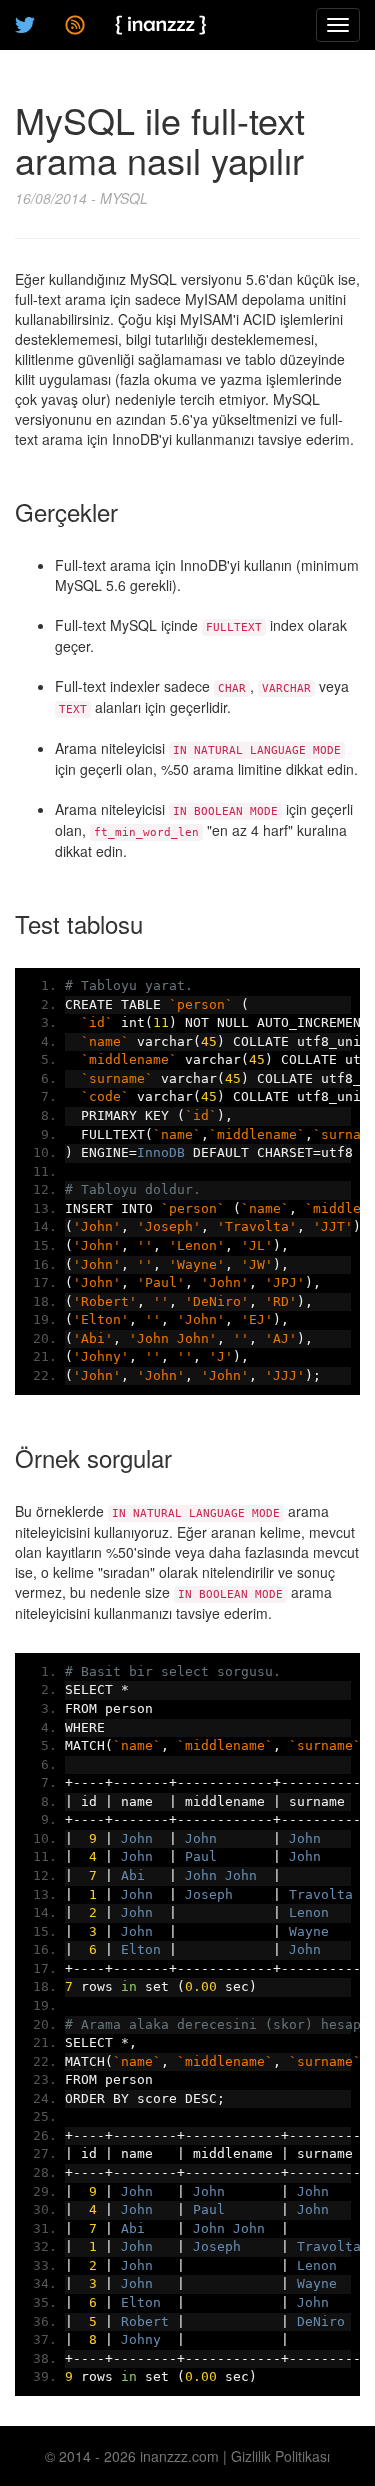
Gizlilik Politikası (280, 2456)
